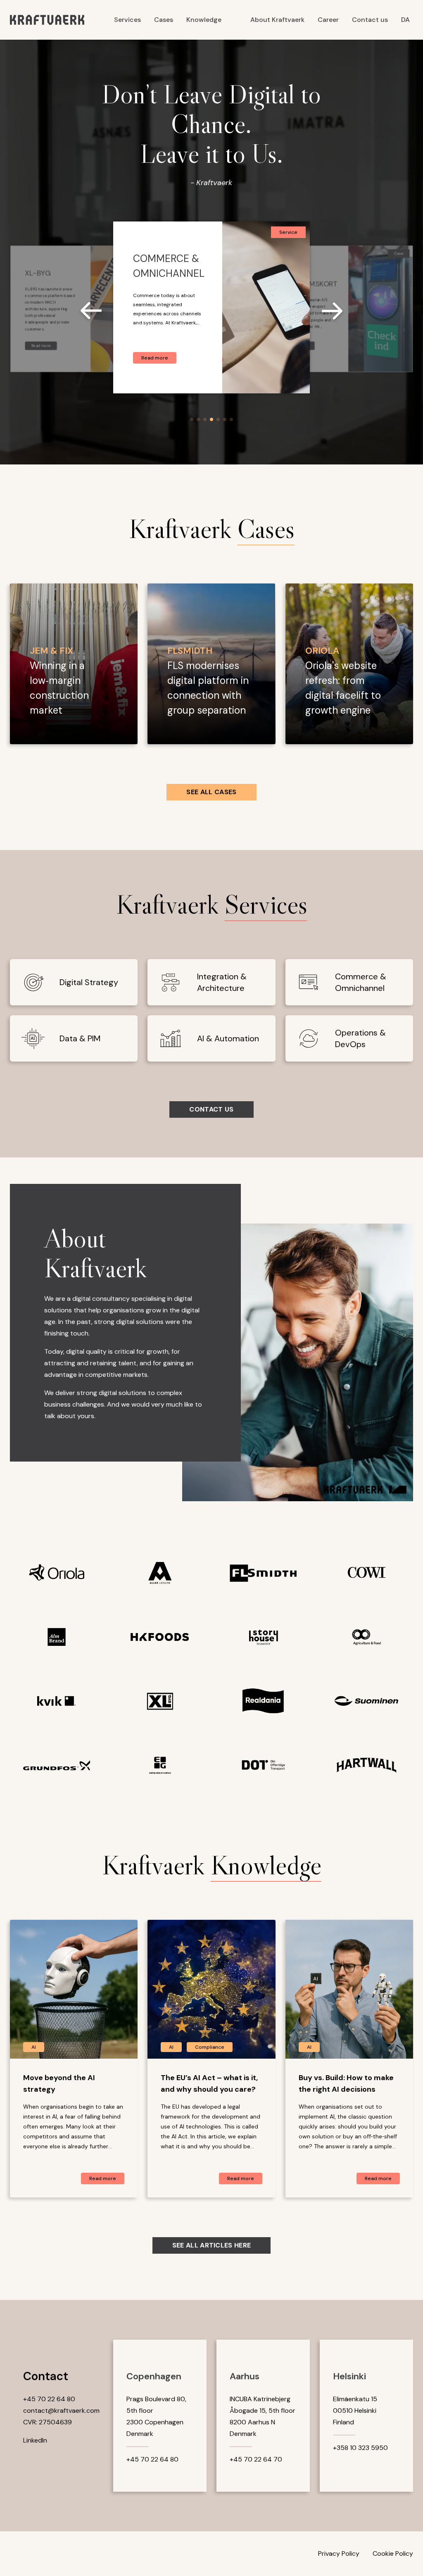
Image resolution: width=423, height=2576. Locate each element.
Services (127, 20)
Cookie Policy (393, 2553)
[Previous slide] (91, 312)
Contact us (370, 20)
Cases (164, 20)
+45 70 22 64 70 (256, 2459)
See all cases (211, 792)
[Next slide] (332, 312)
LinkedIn (35, 2440)
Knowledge (204, 20)
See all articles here (212, 2245)
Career (328, 20)
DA (405, 20)
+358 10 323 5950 (360, 2448)
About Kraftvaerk (277, 20)
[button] (192, 419)
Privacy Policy (339, 2553)
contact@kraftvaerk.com (61, 2411)
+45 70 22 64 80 (49, 2399)
